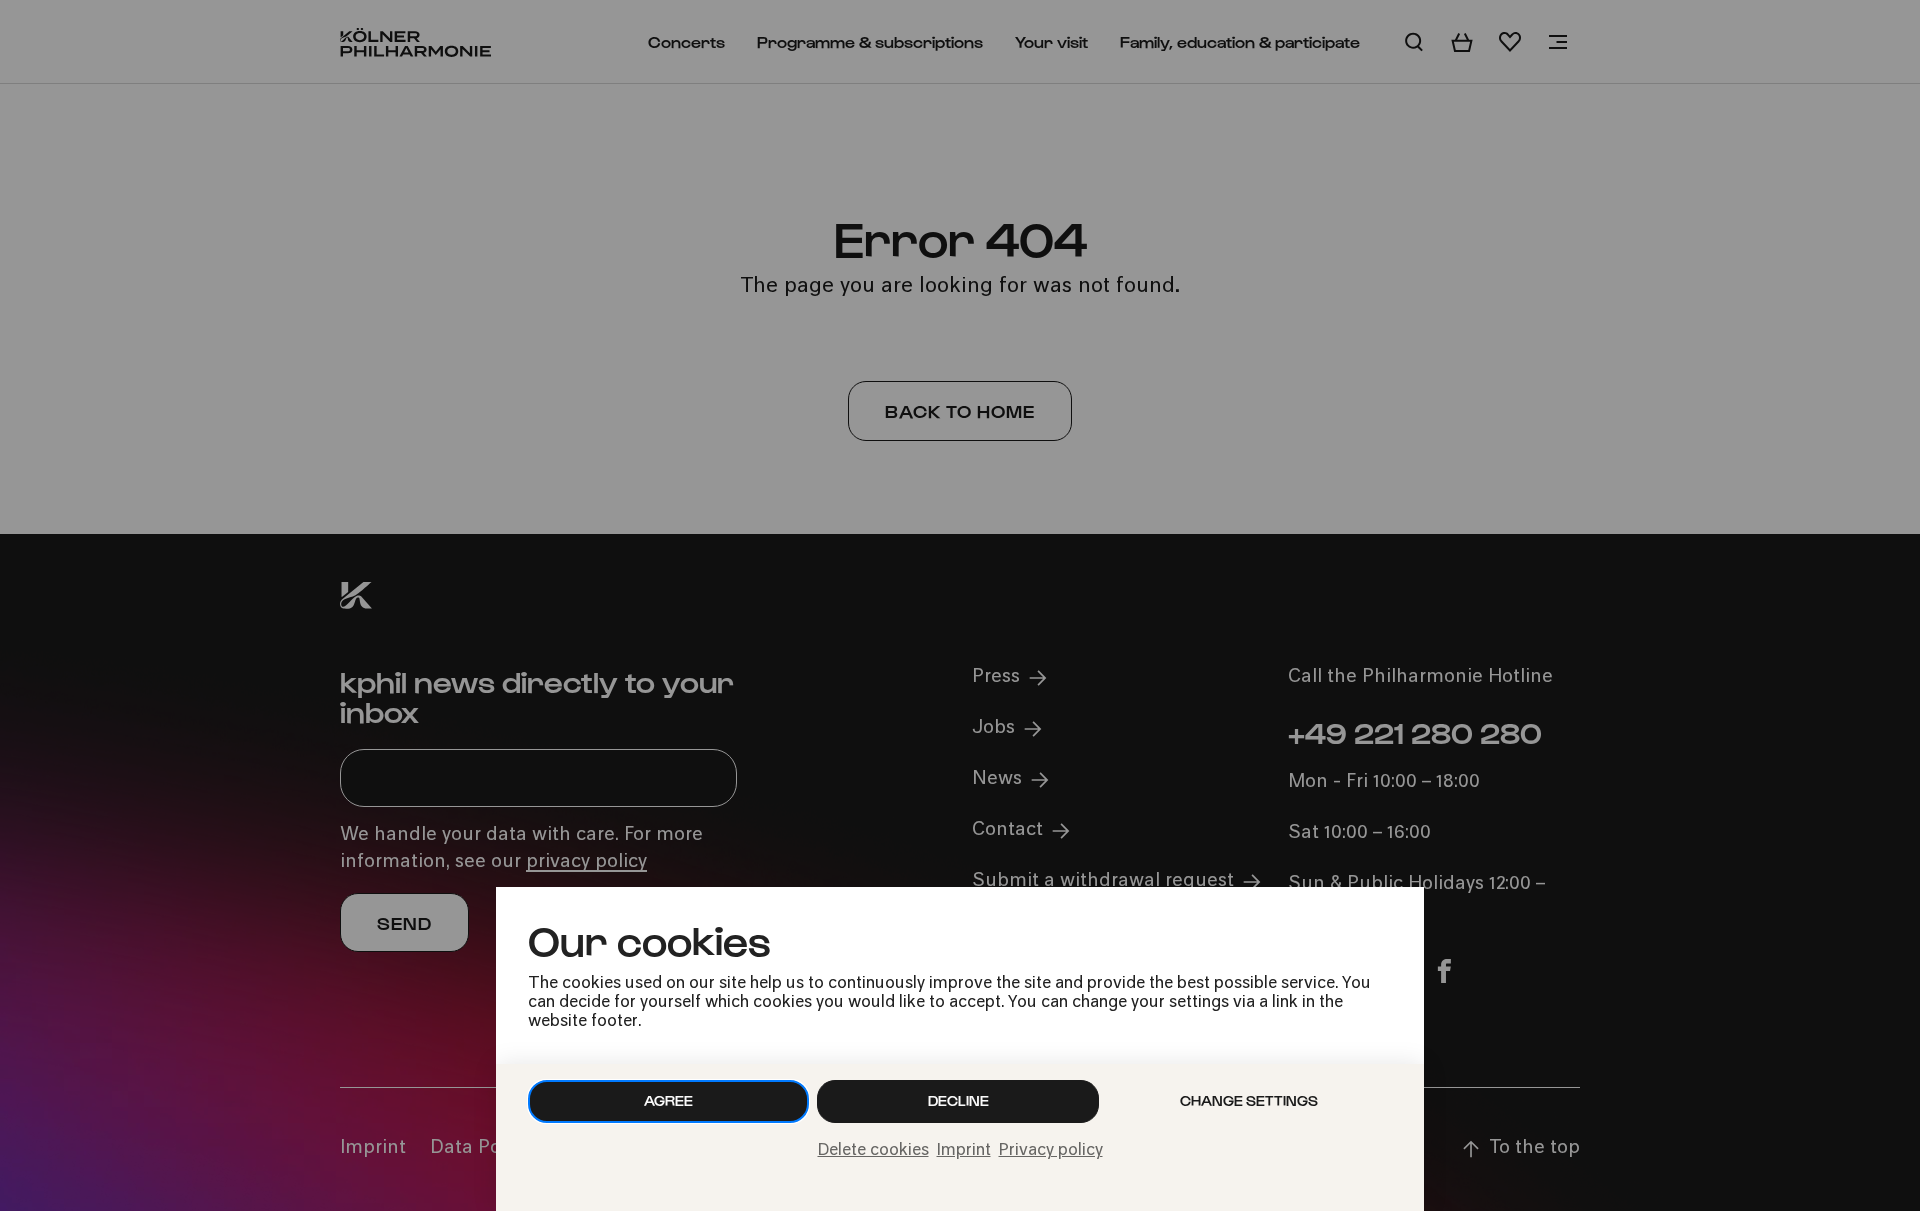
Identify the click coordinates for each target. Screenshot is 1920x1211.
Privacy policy (1051, 1151)
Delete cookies (873, 1151)
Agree (668, 1100)
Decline (958, 1100)
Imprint (964, 1151)
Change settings (1249, 1100)
